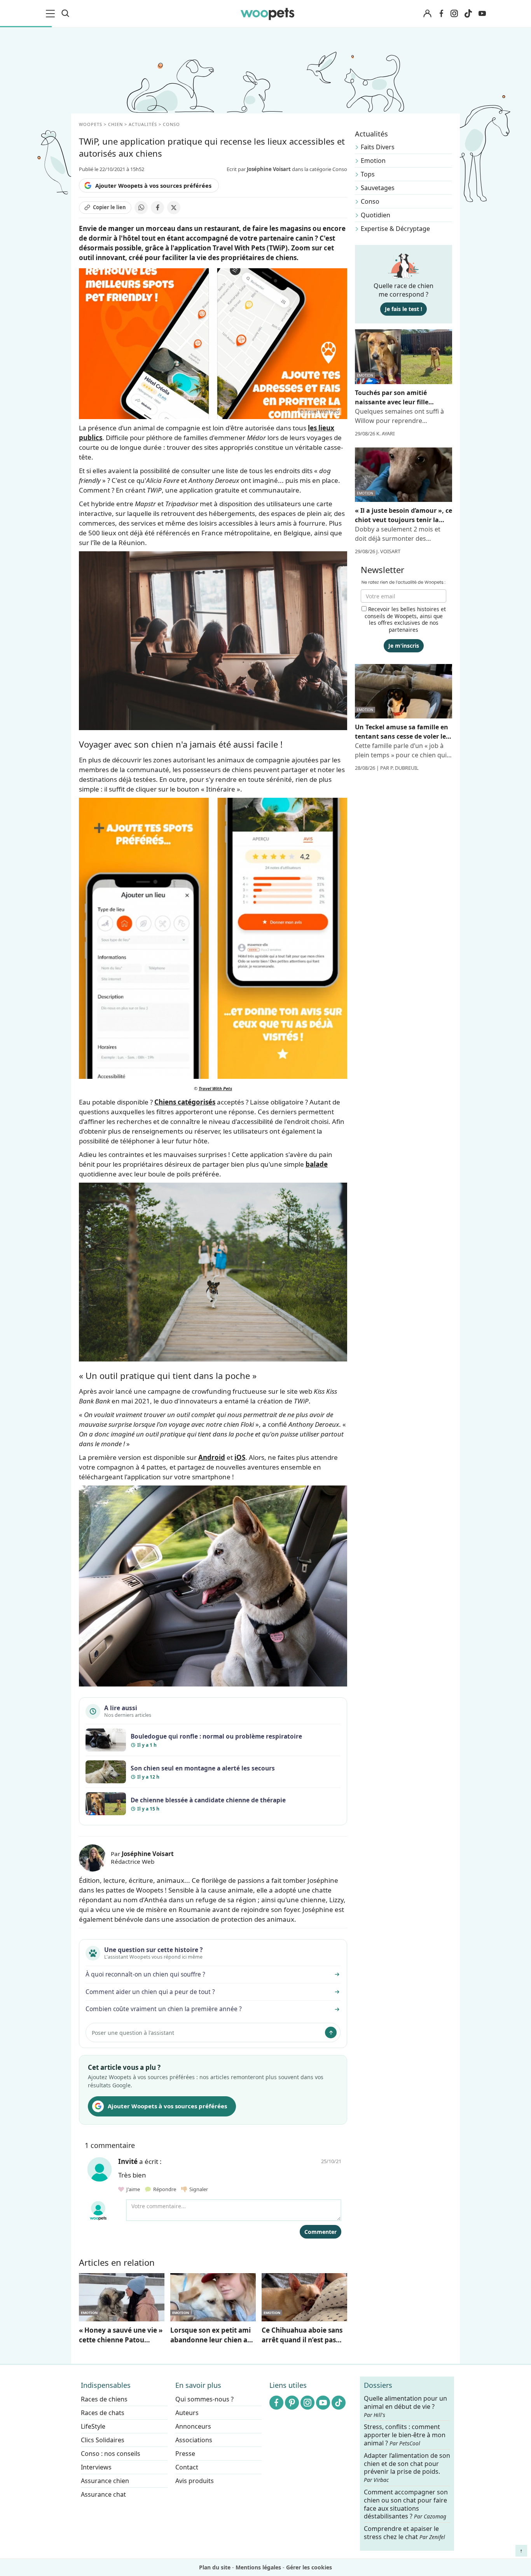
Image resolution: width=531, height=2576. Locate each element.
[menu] (52, 14)
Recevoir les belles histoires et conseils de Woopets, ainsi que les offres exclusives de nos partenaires (405, 619)
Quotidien (376, 215)
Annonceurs (193, 2426)
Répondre (164, 2189)
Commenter (321, 2232)
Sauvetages (378, 188)
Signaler (197, 2189)
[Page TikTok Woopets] (468, 14)
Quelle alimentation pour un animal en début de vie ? (405, 2406)
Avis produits (195, 2481)
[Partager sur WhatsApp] (141, 208)
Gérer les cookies (309, 2567)
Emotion (373, 161)
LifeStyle (93, 2426)
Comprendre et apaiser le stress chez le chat (404, 2533)
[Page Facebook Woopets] (441, 14)
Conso (370, 201)
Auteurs (187, 2413)
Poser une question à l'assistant (133, 2033)
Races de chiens (104, 2399)
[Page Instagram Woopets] (454, 14)
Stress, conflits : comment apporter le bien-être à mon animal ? (405, 2435)
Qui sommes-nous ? (204, 2399)
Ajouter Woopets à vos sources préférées (153, 185)
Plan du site (215, 2567)
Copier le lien (109, 207)
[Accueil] (267, 14)
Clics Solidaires (103, 2440)
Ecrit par (259, 169)
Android (212, 1457)
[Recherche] (65, 14)
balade (317, 1164)
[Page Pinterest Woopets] (292, 2403)
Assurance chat (103, 2494)
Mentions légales (258, 2567)
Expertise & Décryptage (395, 229)
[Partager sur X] (174, 208)
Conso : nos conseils (111, 2454)
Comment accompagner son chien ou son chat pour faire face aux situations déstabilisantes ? (406, 2504)
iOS (240, 1457)
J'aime (133, 2189)
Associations (194, 2440)
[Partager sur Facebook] (157, 208)
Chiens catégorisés (185, 1102)
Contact (187, 2467)
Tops (368, 174)
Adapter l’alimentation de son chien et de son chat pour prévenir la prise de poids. (407, 2468)
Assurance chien (105, 2481)
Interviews (96, 2467)
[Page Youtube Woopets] (482, 14)
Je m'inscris (404, 646)
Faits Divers (378, 147)
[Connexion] (427, 14)
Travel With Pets (215, 1088)
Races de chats (103, 2413)
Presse (185, 2454)
